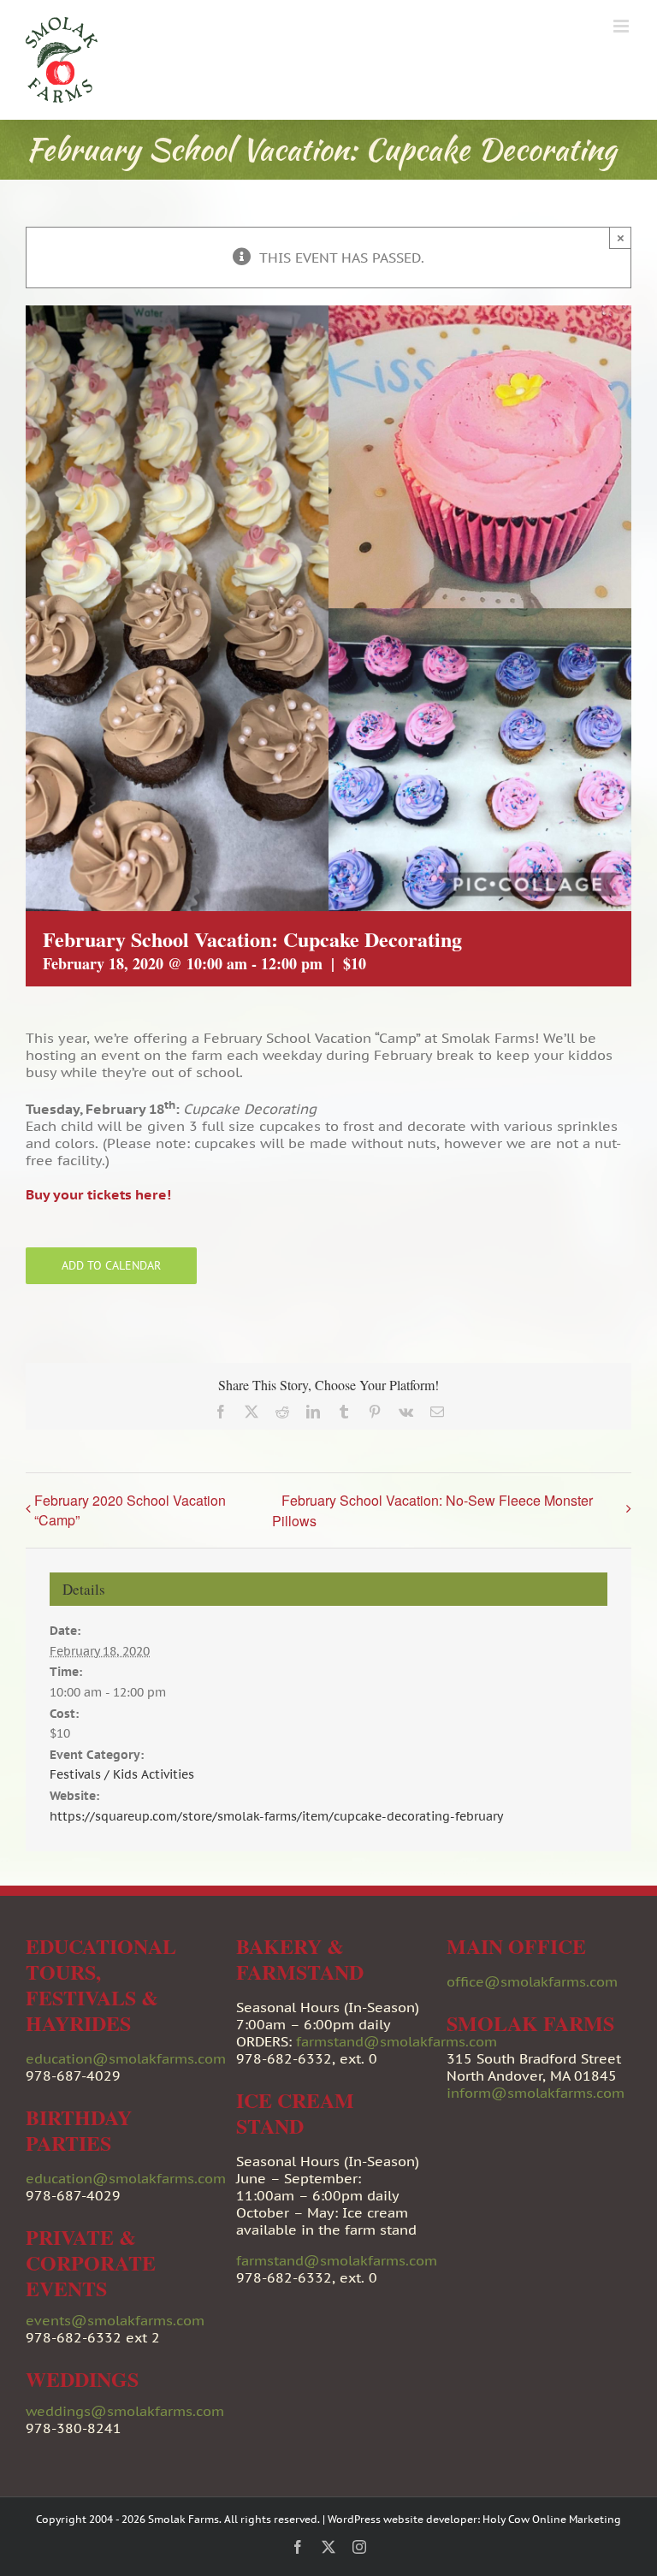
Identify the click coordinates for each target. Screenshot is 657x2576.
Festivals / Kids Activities (122, 1774)
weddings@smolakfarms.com (125, 2411)
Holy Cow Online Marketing (552, 2519)
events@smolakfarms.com (115, 2320)
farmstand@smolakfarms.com (397, 2041)
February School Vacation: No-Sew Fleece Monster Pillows (432, 1510)
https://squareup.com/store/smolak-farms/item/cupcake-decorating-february (276, 1816)
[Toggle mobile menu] (622, 26)
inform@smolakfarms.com (536, 2093)
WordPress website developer (402, 2519)
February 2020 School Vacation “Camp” (130, 1510)
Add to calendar (111, 1266)
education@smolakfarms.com (126, 2058)
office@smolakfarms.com (532, 1981)
